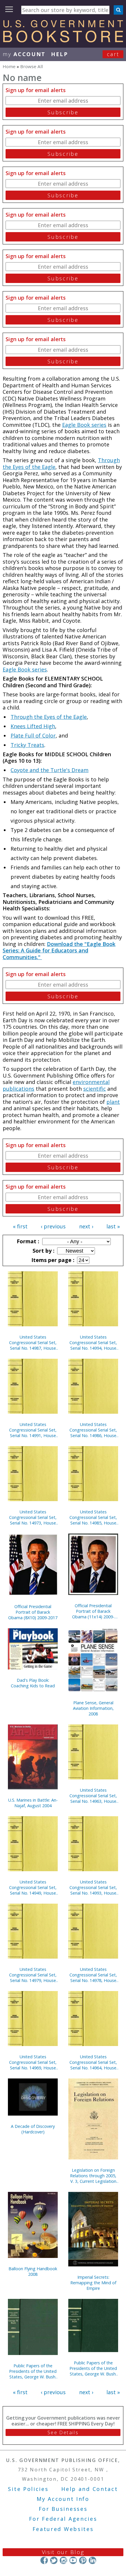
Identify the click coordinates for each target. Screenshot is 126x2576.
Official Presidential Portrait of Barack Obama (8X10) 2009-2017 (33, 1612)
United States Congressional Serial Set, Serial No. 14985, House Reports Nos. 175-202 (93, 1517)
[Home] (63, 40)
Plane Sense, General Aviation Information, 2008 (93, 1708)
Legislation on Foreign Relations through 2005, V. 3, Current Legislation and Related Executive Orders (93, 2176)
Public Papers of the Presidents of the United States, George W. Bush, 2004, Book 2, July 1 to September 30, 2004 (93, 2368)
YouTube (73, 2560)
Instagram (63, 2560)
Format (27, 1241)
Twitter (54, 2560)
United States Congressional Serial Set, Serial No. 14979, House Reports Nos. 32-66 (33, 1975)
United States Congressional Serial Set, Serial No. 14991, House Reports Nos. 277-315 (33, 1430)
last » (113, 1226)
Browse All (31, 66)
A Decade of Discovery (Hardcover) (33, 2129)
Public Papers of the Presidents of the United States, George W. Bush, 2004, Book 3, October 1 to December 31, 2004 (33, 2371)
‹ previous (53, 1226)
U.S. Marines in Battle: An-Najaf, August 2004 (33, 1803)
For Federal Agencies (63, 2519)
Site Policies (28, 2489)
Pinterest (83, 2560)
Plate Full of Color (33, 735)
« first (20, 1226)
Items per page (52, 1260)
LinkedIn (92, 2560)
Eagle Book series (84, 425)
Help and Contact (90, 2489)
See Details (63, 2432)
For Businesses (63, 2509)
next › (86, 1226)
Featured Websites (63, 2529)
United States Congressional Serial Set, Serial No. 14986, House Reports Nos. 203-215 (93, 1430)
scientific (94, 1089)
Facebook (44, 2560)
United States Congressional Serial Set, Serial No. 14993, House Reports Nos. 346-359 (93, 1887)
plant (113, 1102)
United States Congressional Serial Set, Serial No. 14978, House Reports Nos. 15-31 (93, 1975)
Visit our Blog (63, 2552)
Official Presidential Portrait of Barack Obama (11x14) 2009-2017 (93, 1611)
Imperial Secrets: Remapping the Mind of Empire (93, 2283)
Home (9, 66)
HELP (60, 54)
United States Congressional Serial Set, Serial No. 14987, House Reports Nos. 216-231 (33, 1343)
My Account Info (63, 2499)
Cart (113, 54)
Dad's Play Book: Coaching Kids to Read (33, 1683)
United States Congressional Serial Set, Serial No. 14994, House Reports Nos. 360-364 (93, 1343)
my (24, 54)
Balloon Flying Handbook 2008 (33, 2271)
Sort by (43, 1251)
